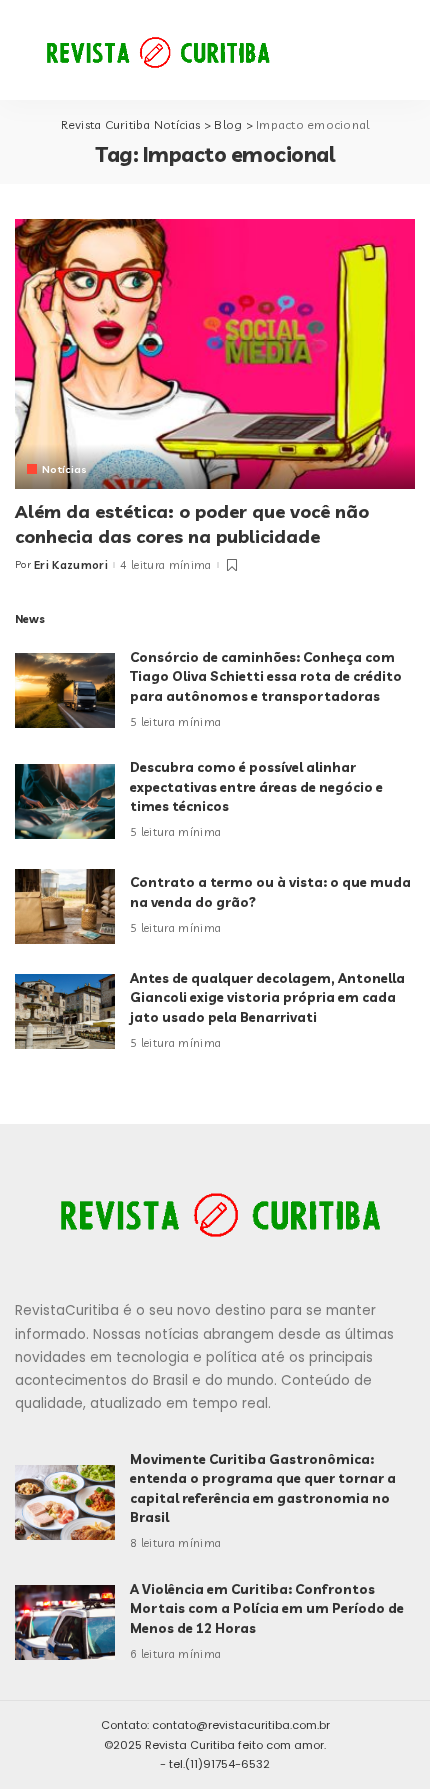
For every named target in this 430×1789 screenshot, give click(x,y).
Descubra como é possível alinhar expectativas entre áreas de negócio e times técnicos (256, 786)
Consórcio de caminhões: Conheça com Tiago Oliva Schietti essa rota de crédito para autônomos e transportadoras (266, 676)
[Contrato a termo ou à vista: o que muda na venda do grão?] (65, 906)
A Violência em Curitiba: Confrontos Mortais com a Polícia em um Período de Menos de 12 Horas (267, 1608)
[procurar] (344, 50)
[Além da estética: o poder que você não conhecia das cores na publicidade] (215, 354)
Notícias (65, 469)
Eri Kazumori (71, 565)
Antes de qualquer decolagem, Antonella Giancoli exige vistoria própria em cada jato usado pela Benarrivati (267, 997)
